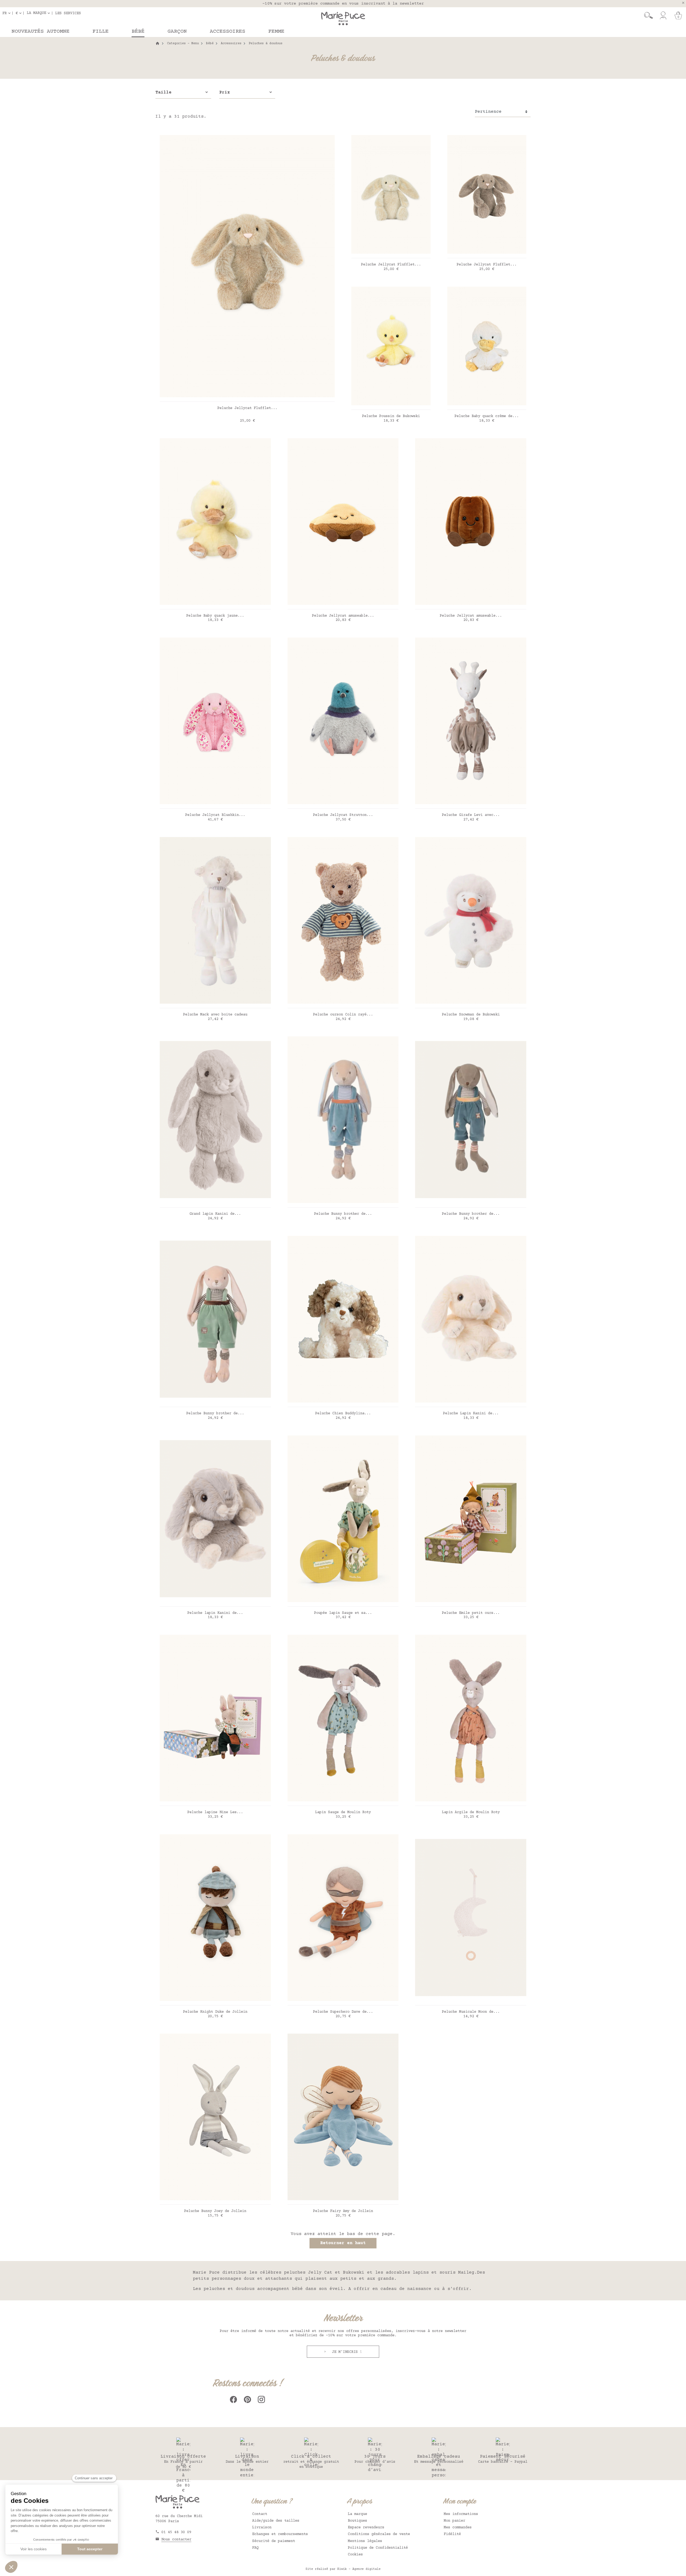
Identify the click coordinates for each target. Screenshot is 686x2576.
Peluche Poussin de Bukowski (391, 416)
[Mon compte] (663, 16)
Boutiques (357, 2521)
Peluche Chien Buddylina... (343, 1413)
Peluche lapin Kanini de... (215, 1613)
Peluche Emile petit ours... (471, 1613)
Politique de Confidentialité (378, 2548)
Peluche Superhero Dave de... (343, 2012)
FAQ (255, 2548)
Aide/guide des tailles (276, 2521)
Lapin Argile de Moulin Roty (471, 1812)
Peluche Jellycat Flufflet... (247, 408)
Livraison (262, 2528)
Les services (68, 13)
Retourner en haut (343, 2243)
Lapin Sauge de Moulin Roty (343, 1812)
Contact (260, 2514)
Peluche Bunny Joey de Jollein (215, 2211)
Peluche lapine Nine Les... (215, 1812)
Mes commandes (458, 2528)
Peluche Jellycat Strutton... (343, 815)
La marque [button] (36, 13)
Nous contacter (176, 2540)
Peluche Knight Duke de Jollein (215, 2012)
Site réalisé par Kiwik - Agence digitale (343, 2569)
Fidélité (452, 2534)
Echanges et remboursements (280, 2534)
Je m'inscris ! (346, 2352)
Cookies (355, 2555)
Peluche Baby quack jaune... (215, 616)
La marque (357, 2514)
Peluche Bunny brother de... (343, 1214)
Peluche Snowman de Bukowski (471, 1015)
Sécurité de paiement (274, 2541)
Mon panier (454, 2521)
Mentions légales (365, 2541)
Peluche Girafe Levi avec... (471, 815)
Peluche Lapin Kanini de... (471, 1413)
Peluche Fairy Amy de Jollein (343, 2211)
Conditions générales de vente (379, 2534)
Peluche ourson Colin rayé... (343, 1015)
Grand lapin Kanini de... (215, 1214)
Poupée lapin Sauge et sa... (343, 1613)
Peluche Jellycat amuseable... (343, 616)
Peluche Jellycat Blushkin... (215, 815)
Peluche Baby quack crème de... (487, 416)
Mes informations (461, 2514)
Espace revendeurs (366, 2528)
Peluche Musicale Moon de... (471, 2012)
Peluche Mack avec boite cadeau (215, 1015)
